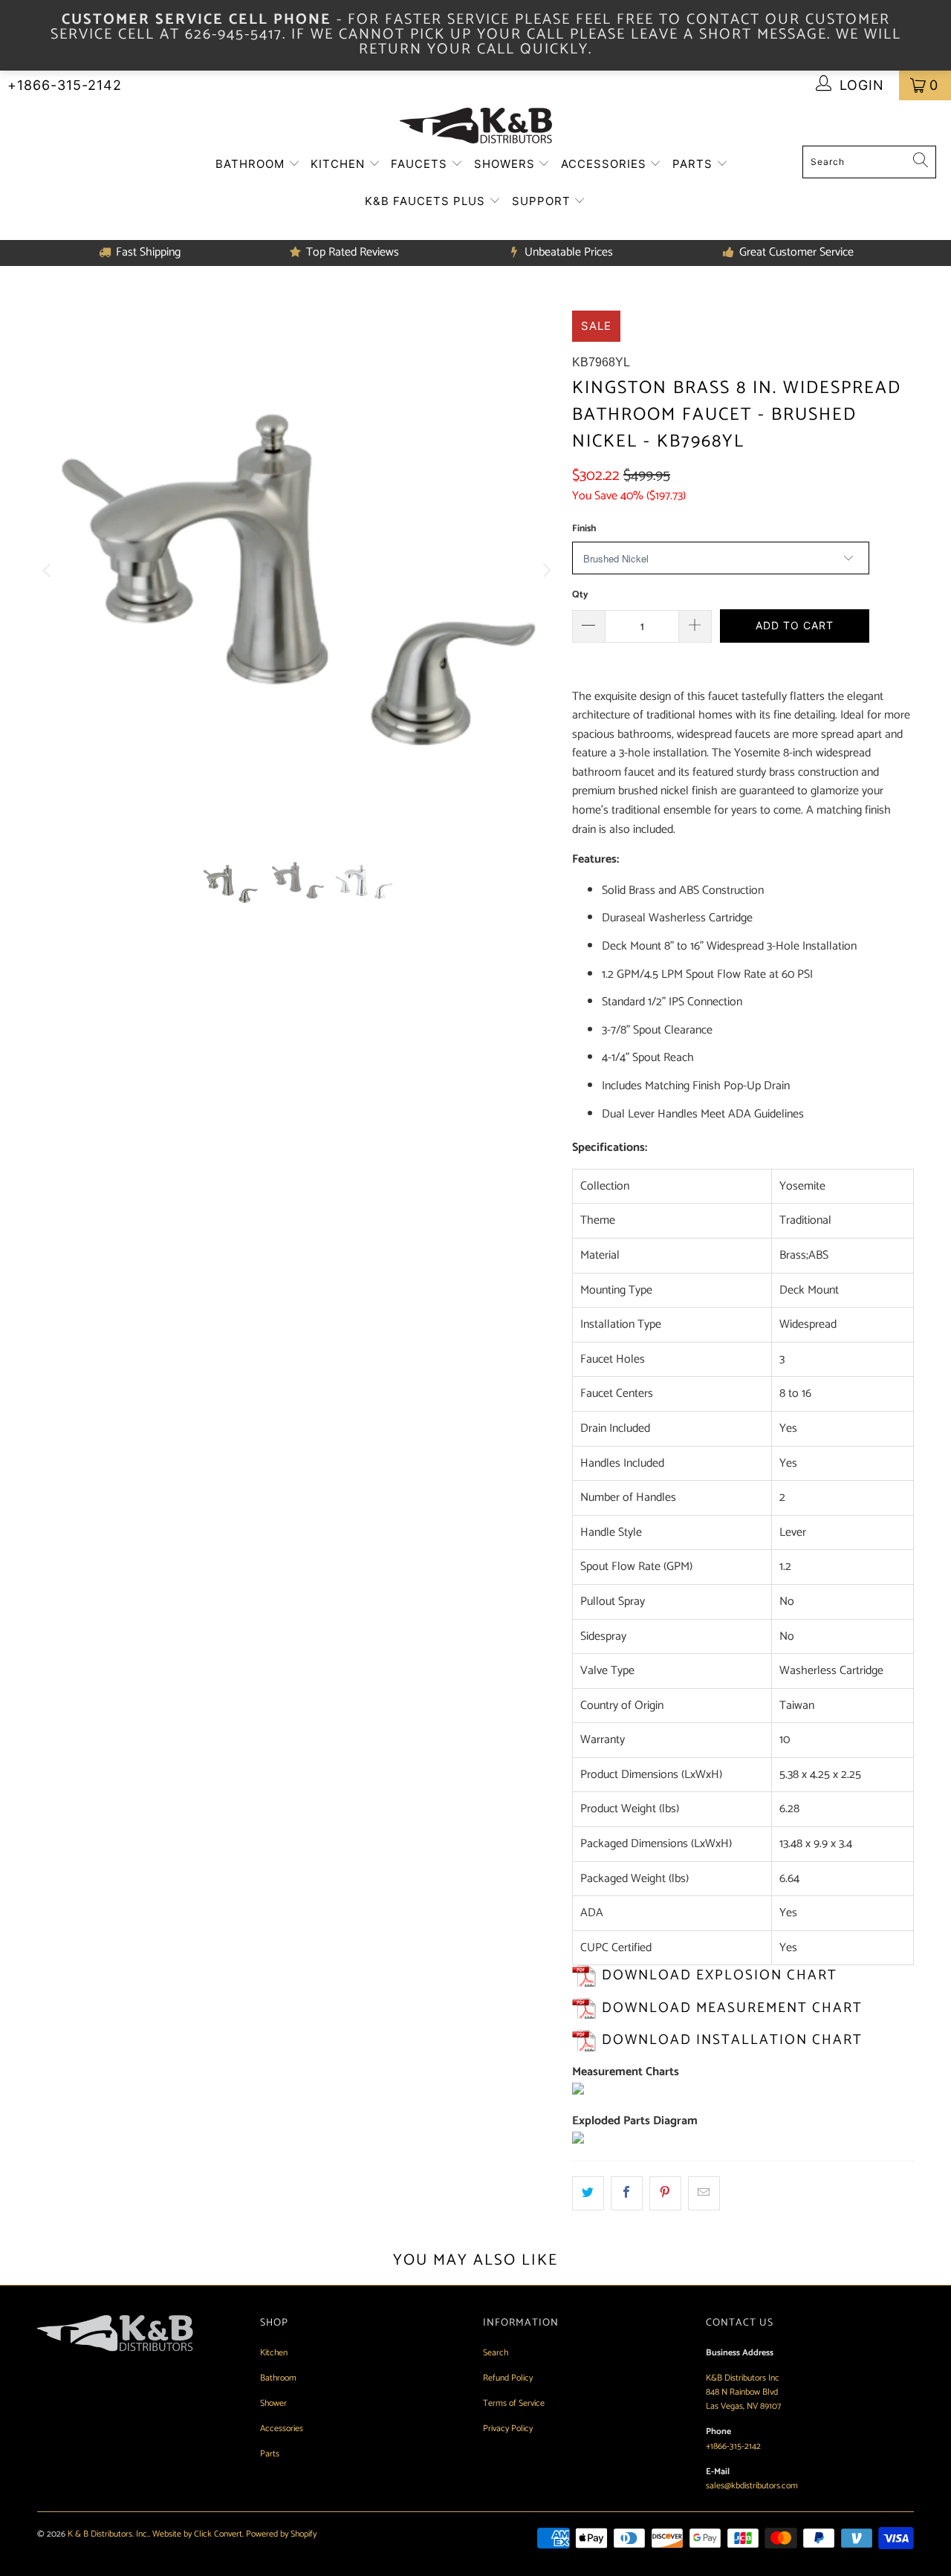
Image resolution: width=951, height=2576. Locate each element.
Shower (273, 2403)
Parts (694, 164)
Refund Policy (508, 2378)
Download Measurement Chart (732, 2008)
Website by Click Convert (197, 2534)
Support (543, 201)
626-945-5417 (234, 35)
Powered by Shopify (281, 2534)
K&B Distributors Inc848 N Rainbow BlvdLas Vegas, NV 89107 (743, 2392)
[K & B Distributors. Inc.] (476, 127)
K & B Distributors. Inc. (108, 2534)
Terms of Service (514, 2403)
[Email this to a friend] (704, 2193)
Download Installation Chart (732, 2040)
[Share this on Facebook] (627, 2193)
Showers (506, 164)
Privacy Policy (508, 2429)
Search (496, 2353)
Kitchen (340, 164)
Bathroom (252, 164)
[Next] (546, 571)
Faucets (421, 164)
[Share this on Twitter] (588, 2193)
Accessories (606, 164)
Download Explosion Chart (720, 1975)
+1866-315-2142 (65, 85)
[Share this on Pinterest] (665, 2193)
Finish (584, 529)
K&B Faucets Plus (427, 201)
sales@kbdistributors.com (752, 2486)
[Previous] (48, 571)
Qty (580, 595)
